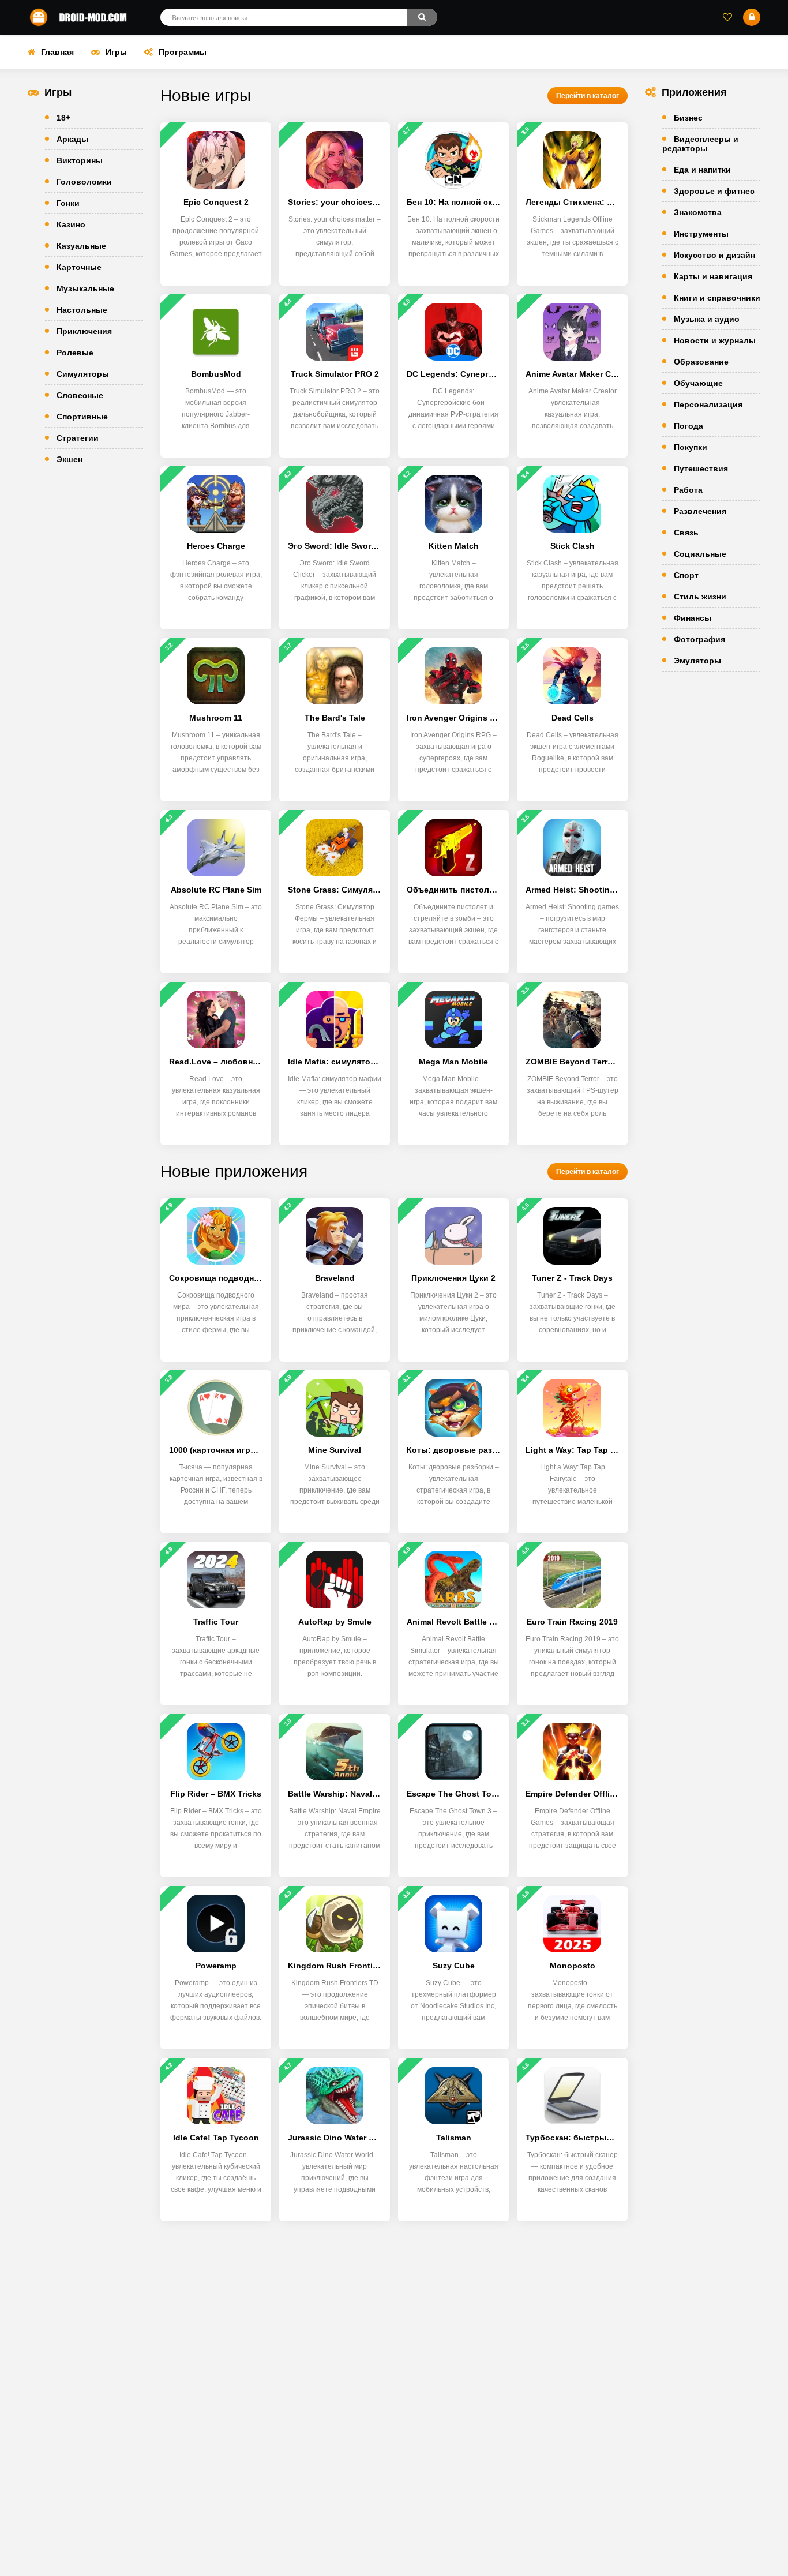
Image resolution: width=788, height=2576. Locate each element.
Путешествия (701, 468)
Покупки (691, 447)
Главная (57, 52)
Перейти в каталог (588, 96)
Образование (701, 362)
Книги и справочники (717, 298)
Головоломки (84, 182)
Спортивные (82, 417)
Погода (688, 426)
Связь (686, 533)
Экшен (70, 459)
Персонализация (708, 404)
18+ (63, 118)
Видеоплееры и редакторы (700, 144)
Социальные (700, 554)
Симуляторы (83, 374)
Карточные (79, 267)
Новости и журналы (715, 340)
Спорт (686, 575)
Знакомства (698, 212)
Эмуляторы (697, 661)
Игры (116, 52)
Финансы (693, 618)
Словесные (80, 395)
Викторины (80, 160)
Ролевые (75, 353)
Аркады (72, 139)
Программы (183, 52)
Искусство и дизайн (714, 255)
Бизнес (688, 118)
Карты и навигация (713, 276)
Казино (71, 224)
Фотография (699, 639)
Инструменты (701, 234)
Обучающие (698, 383)
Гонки (68, 203)
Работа (688, 490)
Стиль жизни (700, 597)
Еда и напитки (702, 170)
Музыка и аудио (707, 319)
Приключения (84, 331)
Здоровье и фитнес (714, 191)
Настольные (82, 310)
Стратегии (78, 438)
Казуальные (81, 246)
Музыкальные (85, 288)
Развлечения (700, 511)
